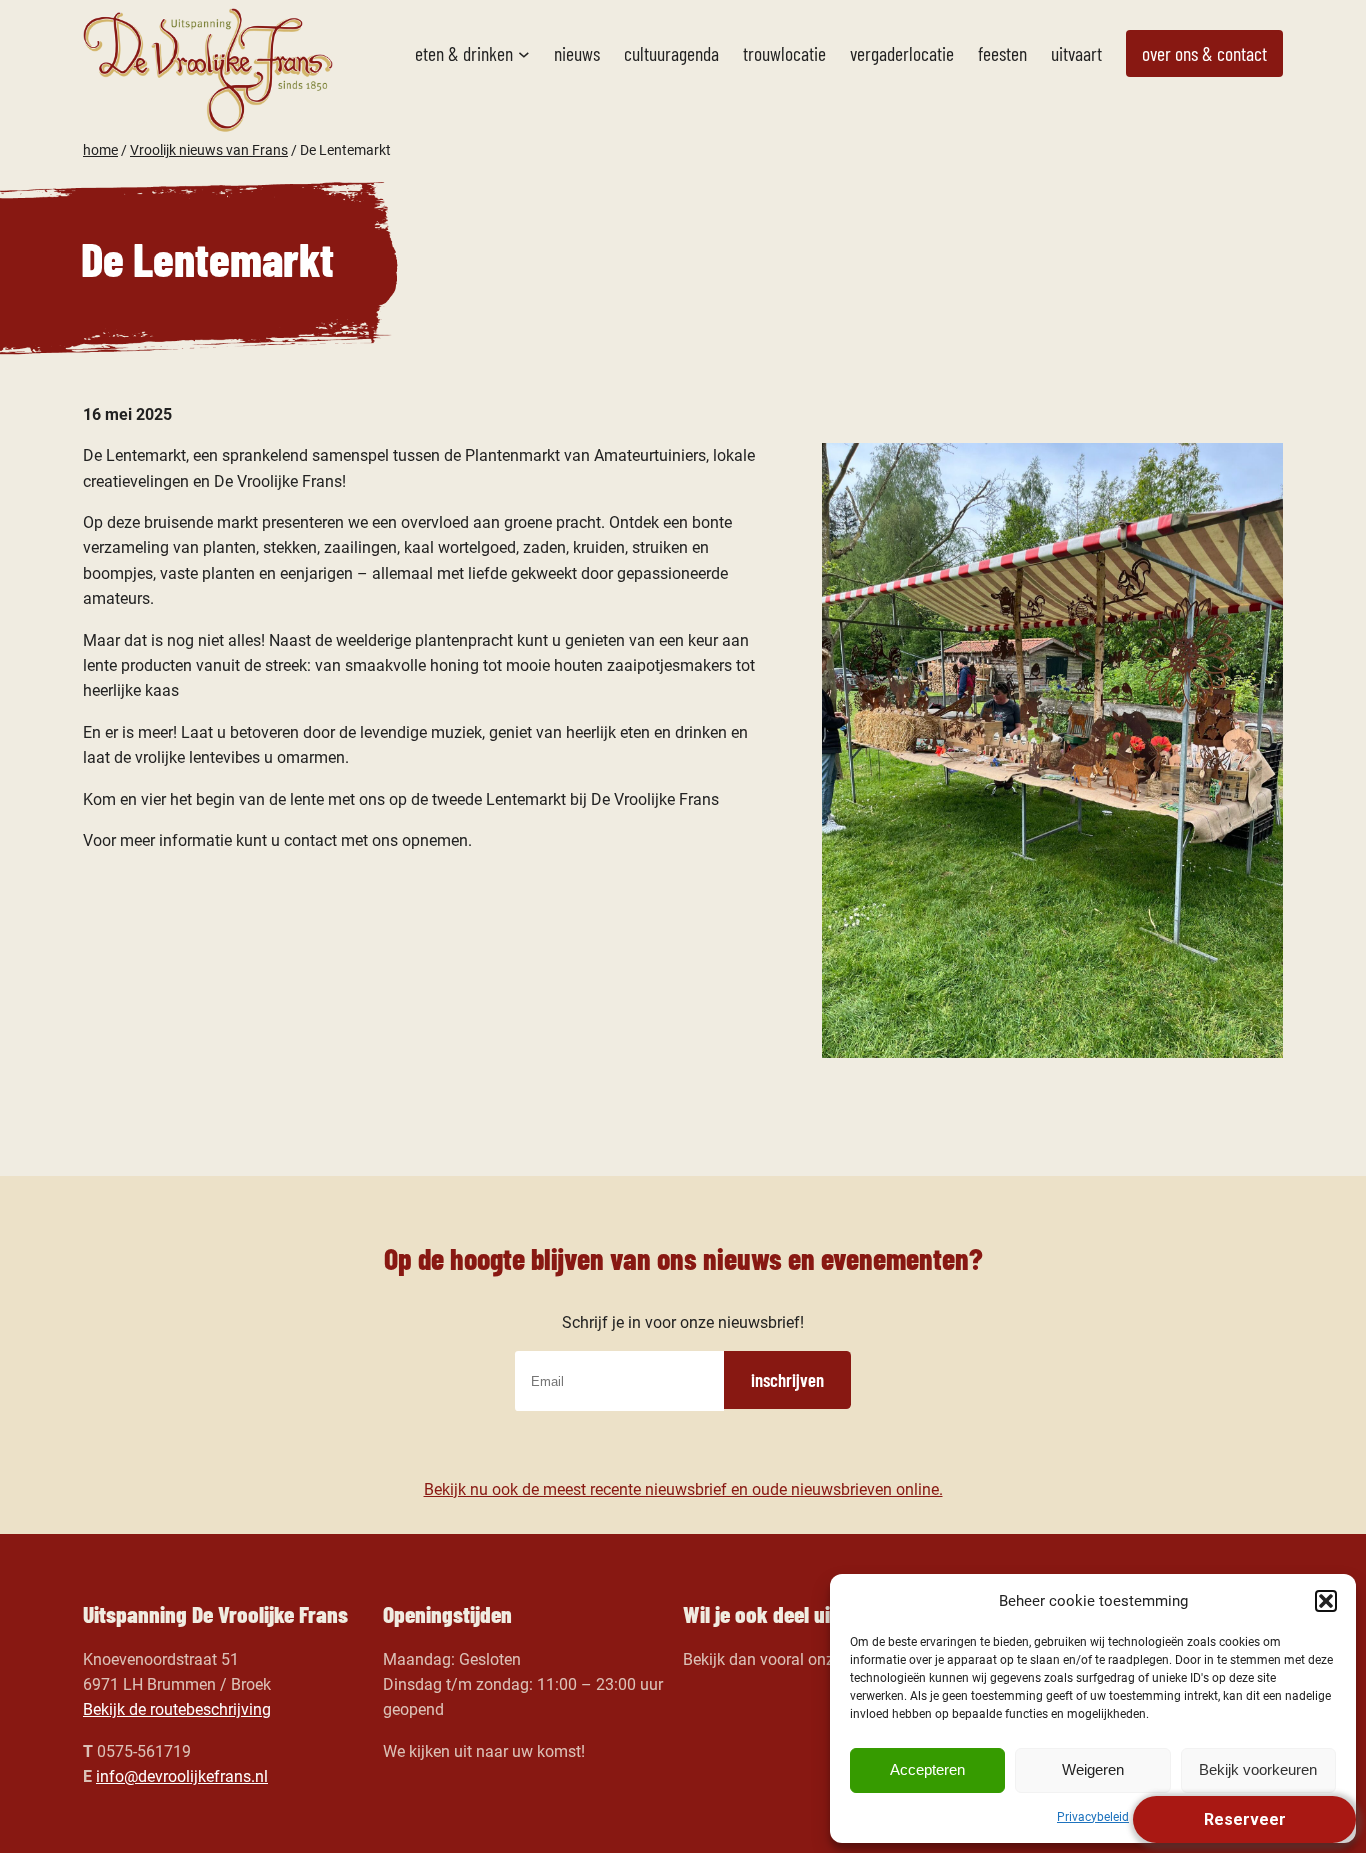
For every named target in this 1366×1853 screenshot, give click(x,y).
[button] (1326, 1601)
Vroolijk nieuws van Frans (209, 150)
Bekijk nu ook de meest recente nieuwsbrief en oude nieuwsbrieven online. (683, 1489)
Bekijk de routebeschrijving (177, 1709)
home (100, 150)
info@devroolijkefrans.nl (182, 1776)
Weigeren (1093, 1769)
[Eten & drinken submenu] (524, 54)
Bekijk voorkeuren (1258, 1769)
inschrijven (787, 1379)
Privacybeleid (1093, 1817)
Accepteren (927, 1769)
